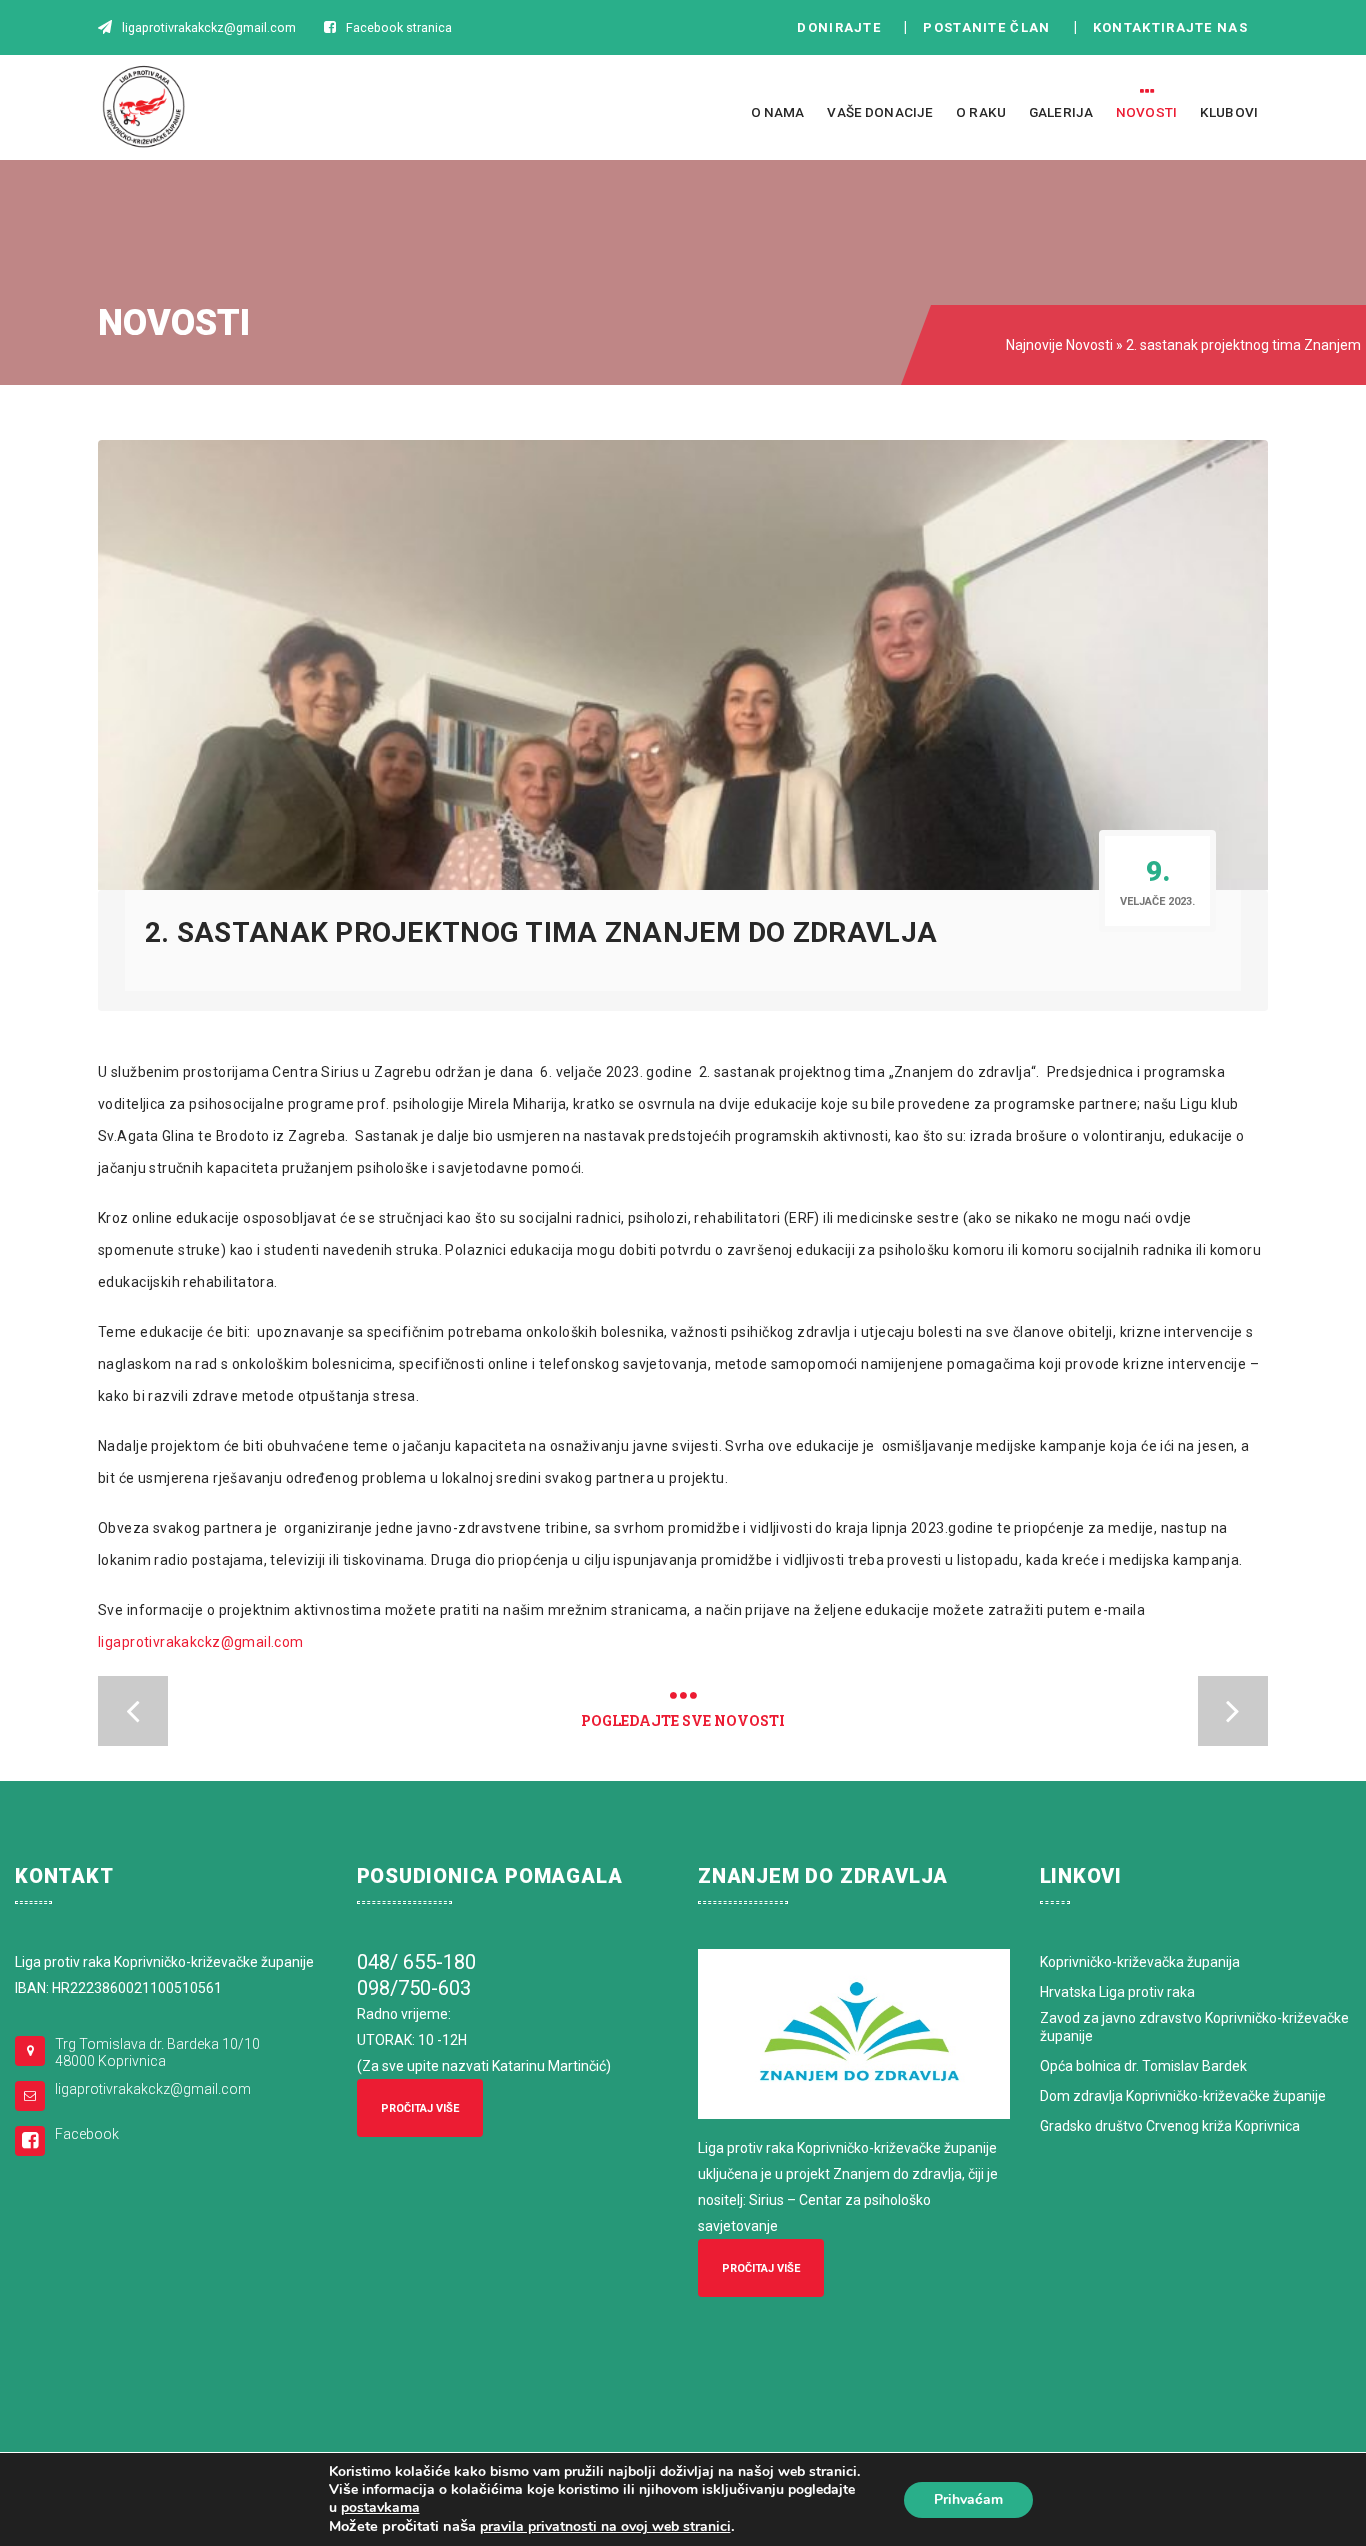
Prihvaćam (968, 2499)
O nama (778, 112)
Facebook (87, 2134)
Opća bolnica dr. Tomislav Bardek (1143, 2066)
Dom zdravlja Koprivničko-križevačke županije (1183, 2096)
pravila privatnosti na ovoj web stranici (605, 2526)
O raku (981, 112)
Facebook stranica (399, 27)
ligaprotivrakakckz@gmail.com (201, 1642)
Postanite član (992, 27)
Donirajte (839, 27)
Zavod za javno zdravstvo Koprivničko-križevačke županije (1194, 2027)
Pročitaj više (420, 2108)
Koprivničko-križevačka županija (1140, 1962)
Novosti (1146, 112)
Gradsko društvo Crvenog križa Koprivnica (1170, 2126)
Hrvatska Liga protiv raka (1117, 1992)
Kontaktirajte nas (1176, 27)
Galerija (1061, 112)
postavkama (380, 2508)
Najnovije (1034, 345)
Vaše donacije (880, 112)
